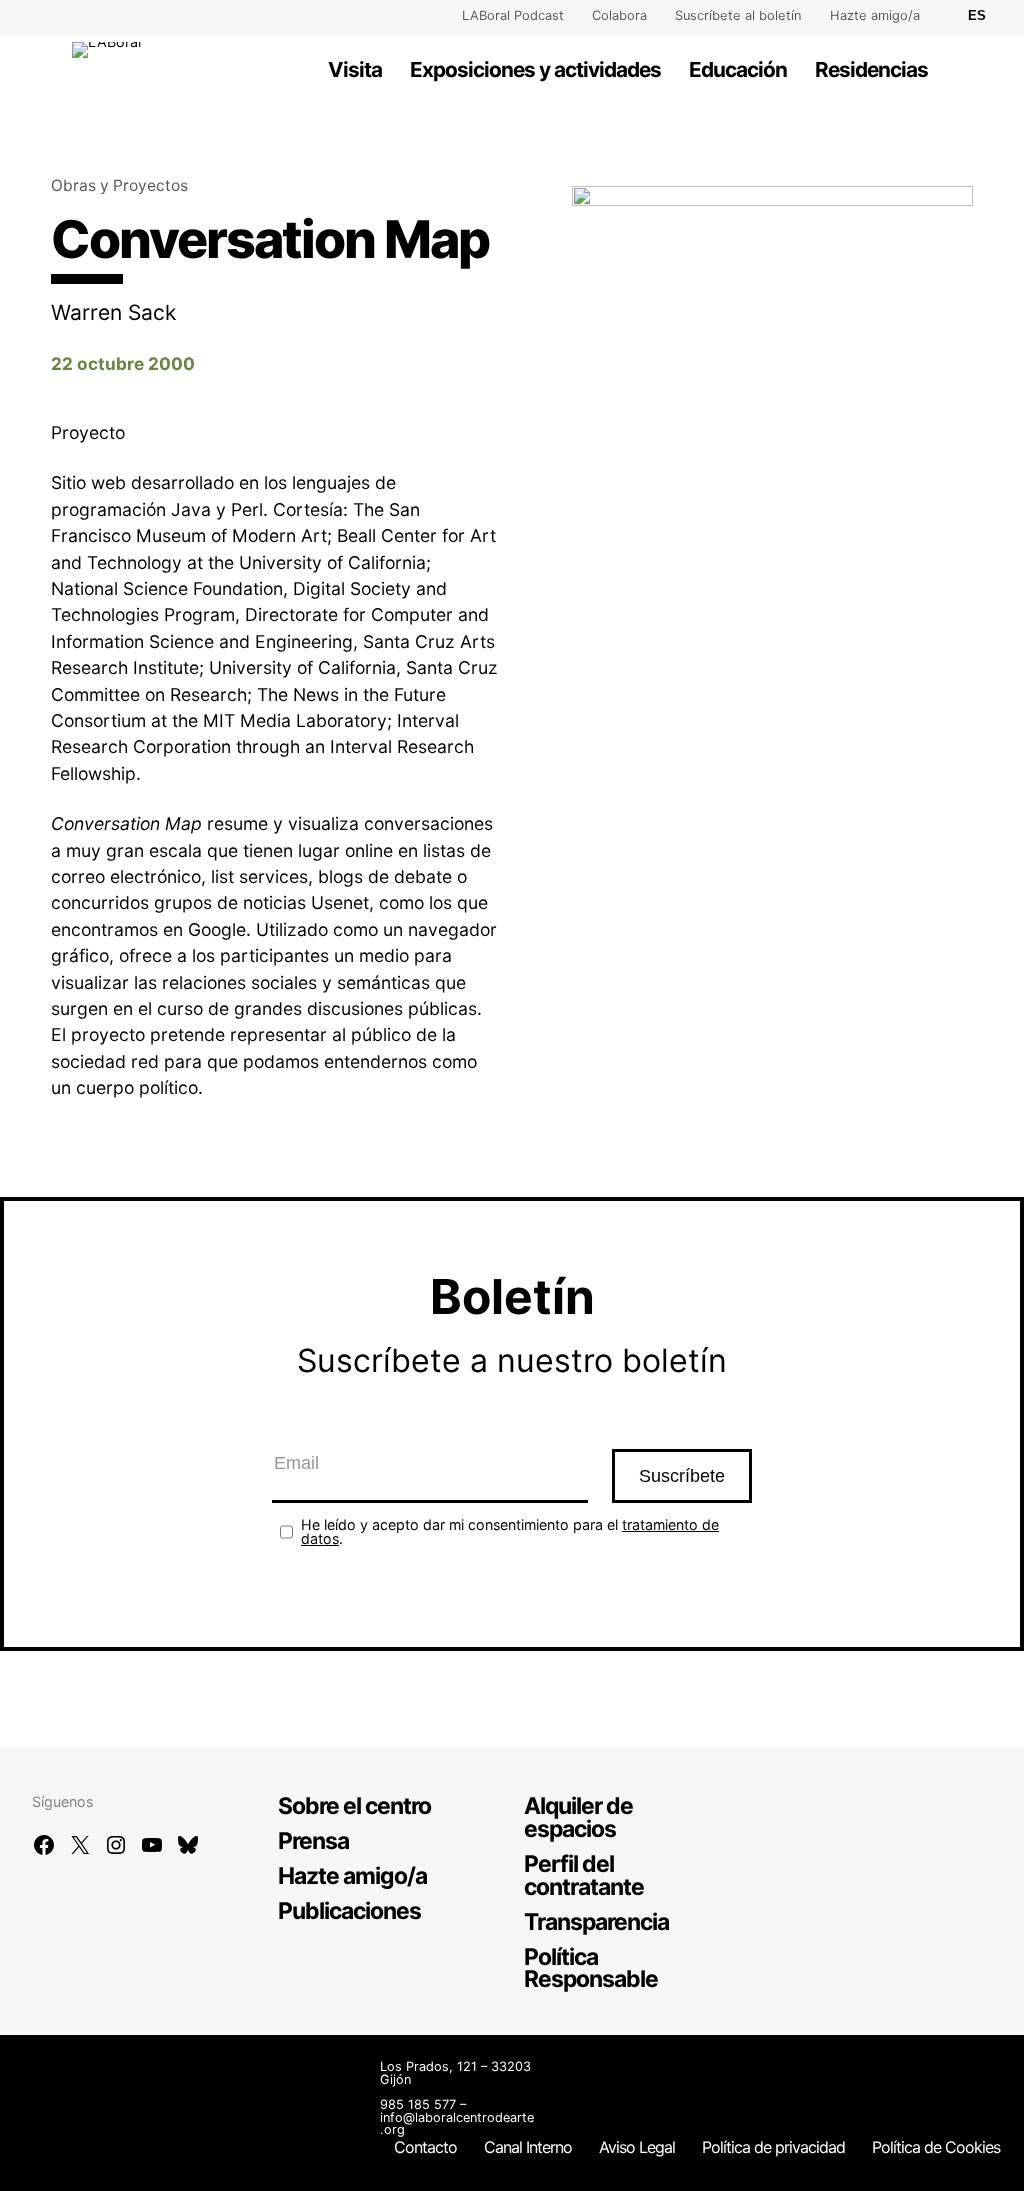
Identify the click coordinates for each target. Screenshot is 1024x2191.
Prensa (313, 1841)
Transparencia (596, 1922)
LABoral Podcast (513, 15)
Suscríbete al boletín (738, 15)
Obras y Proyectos (119, 185)
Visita (355, 69)
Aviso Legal (637, 2147)
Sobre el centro (354, 1806)
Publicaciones (349, 1911)
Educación (738, 69)
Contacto (425, 2147)
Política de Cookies (936, 2147)
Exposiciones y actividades (535, 69)
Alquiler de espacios (578, 1817)
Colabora (619, 15)
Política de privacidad (773, 2147)
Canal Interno (528, 2147)
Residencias (871, 69)
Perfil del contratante (584, 1875)
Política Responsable (591, 1968)
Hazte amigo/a (875, 15)
